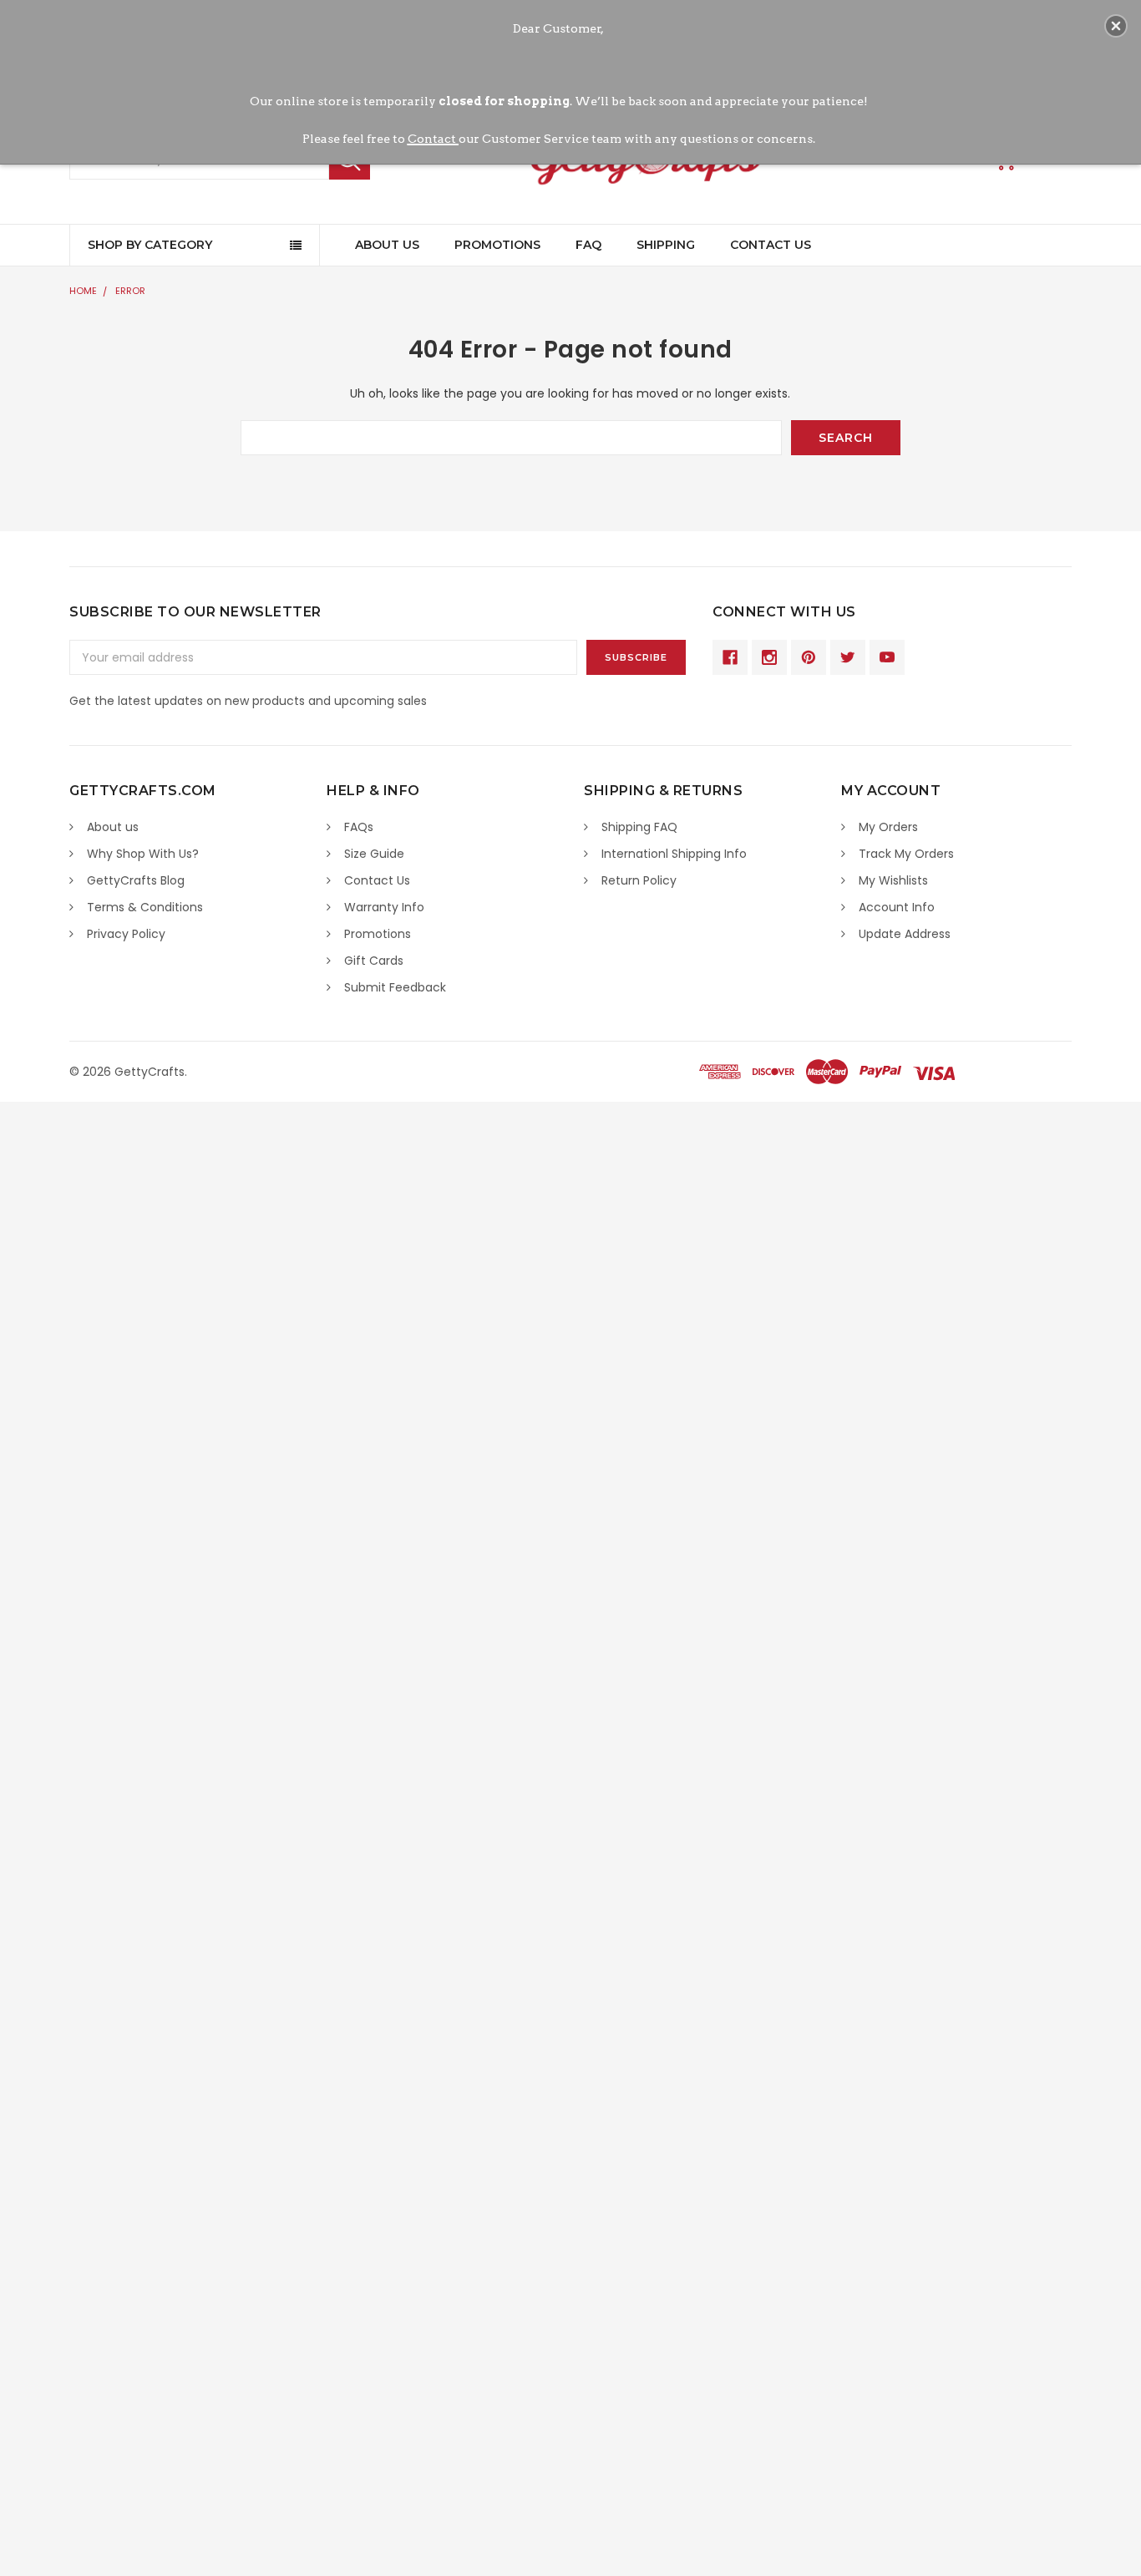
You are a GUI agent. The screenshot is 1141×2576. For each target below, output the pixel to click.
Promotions (497, 245)
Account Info (897, 907)
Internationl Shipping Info (674, 854)
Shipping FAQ (639, 827)
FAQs (359, 827)
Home (83, 291)
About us (113, 827)
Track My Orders (906, 854)
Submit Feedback (395, 987)
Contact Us (771, 245)
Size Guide (374, 854)
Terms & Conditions (145, 907)
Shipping (666, 245)
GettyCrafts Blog (136, 880)
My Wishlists (893, 880)
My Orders (888, 827)
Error (130, 291)
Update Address (905, 934)
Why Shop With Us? (143, 854)
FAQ (588, 245)
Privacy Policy (126, 934)
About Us (387, 245)
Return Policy (639, 880)
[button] (1116, 26)
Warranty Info (384, 907)
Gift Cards (374, 961)
